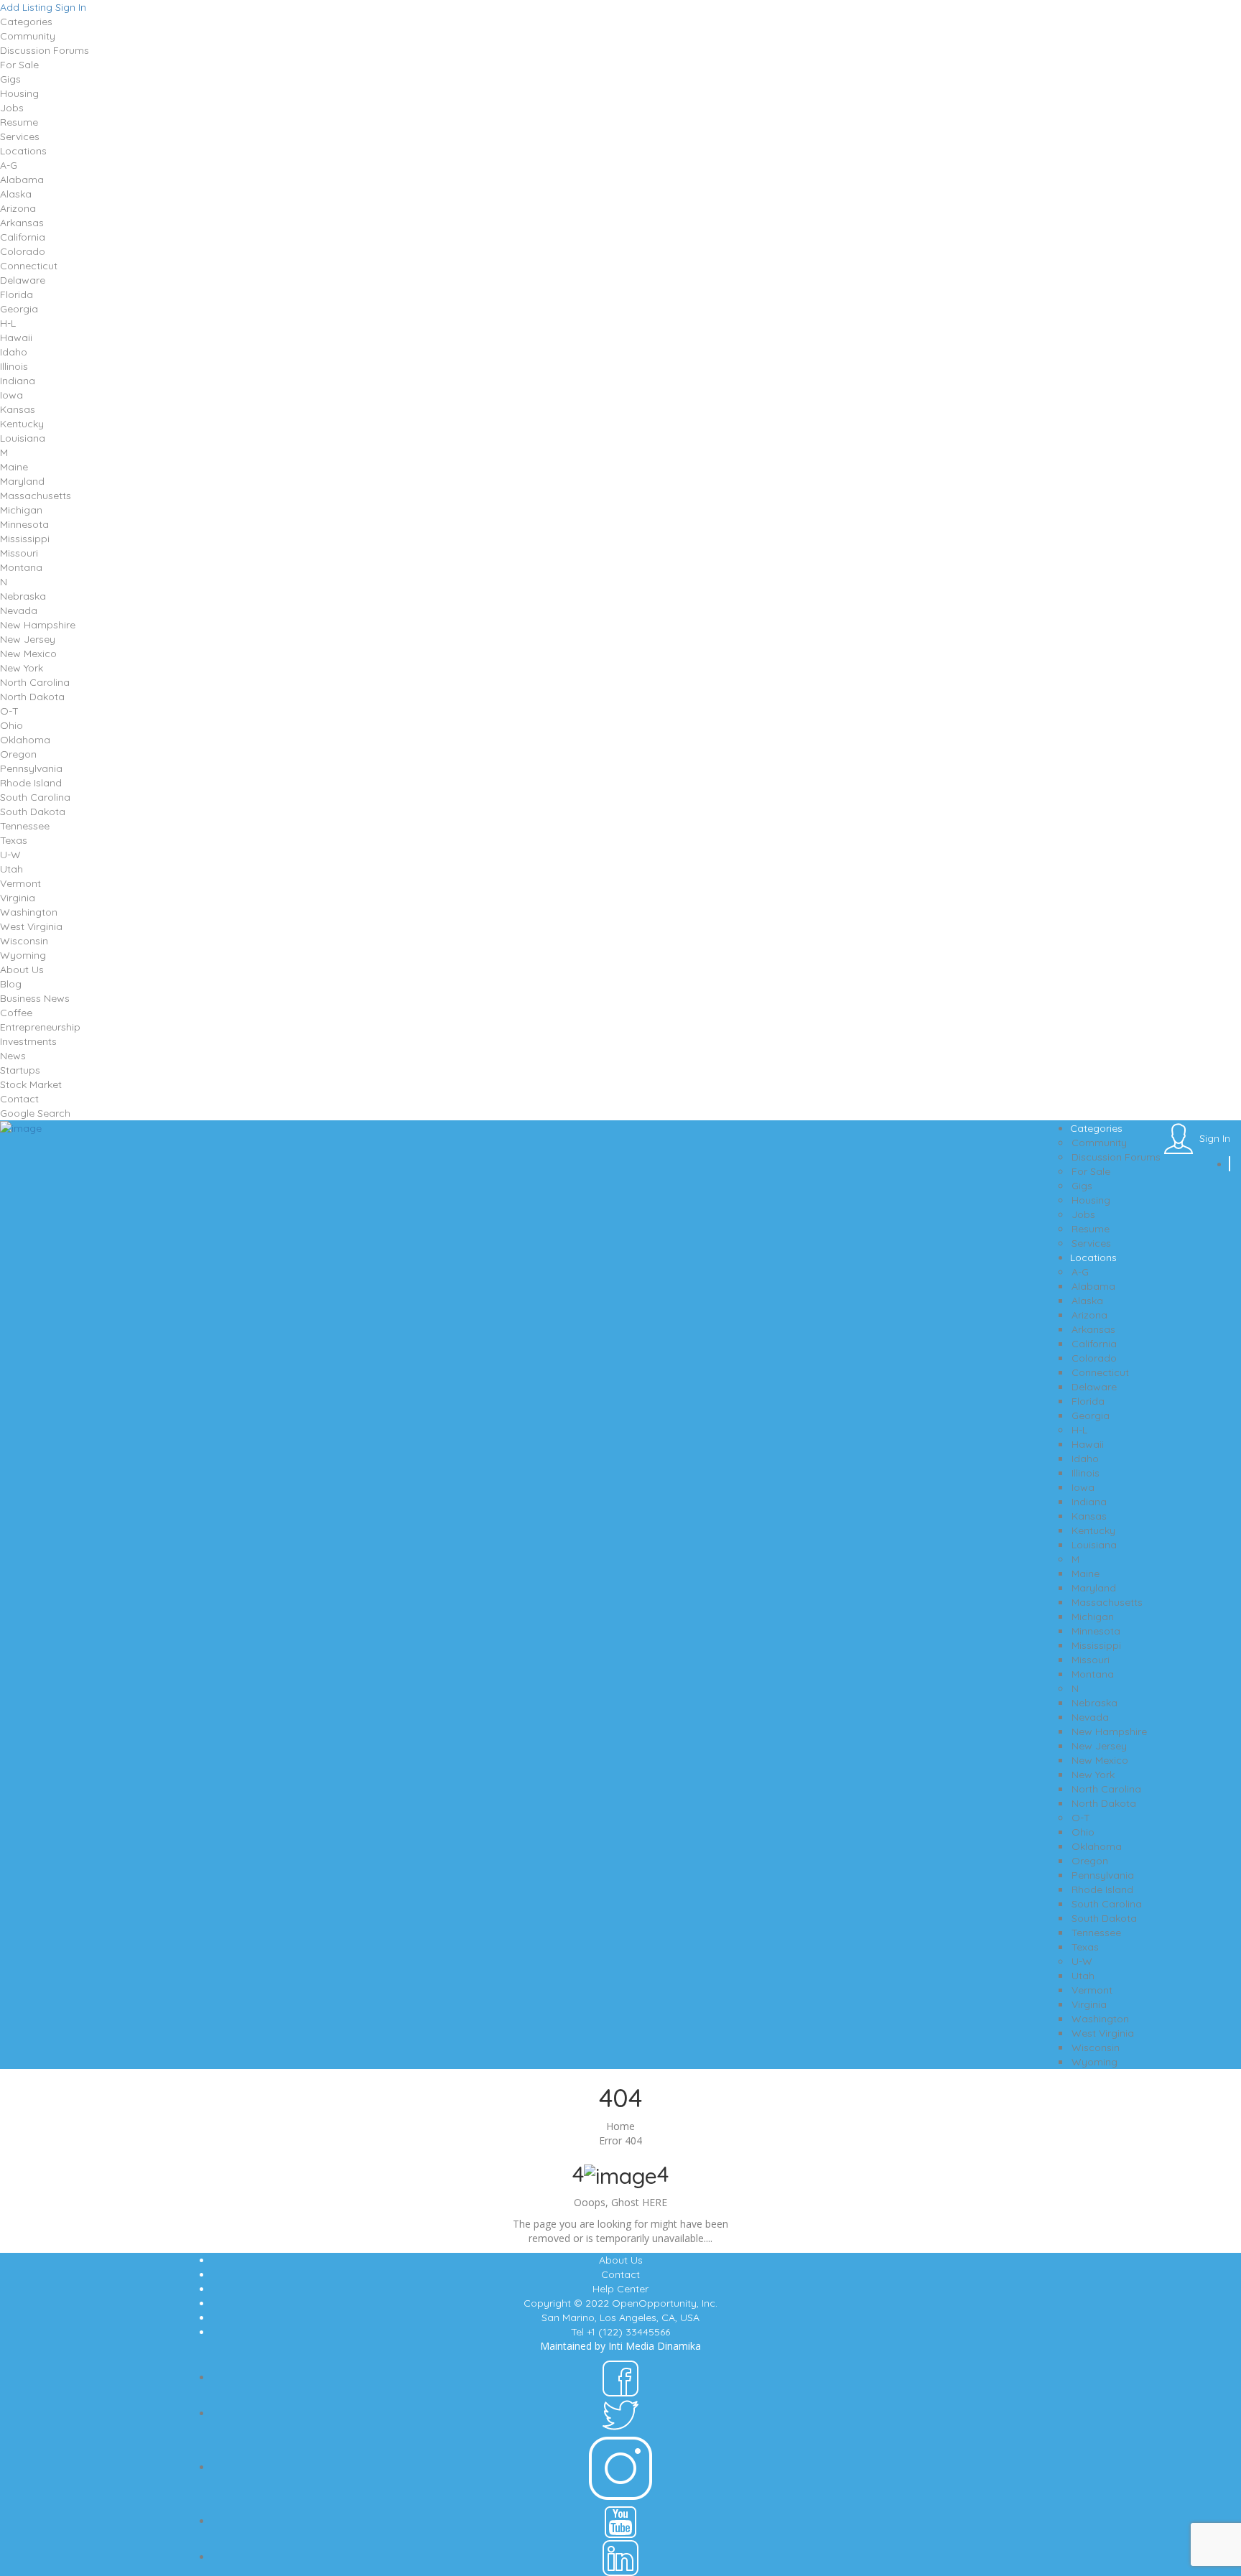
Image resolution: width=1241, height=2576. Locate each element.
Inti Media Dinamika (655, 2346)
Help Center (620, 2289)
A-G (9, 165)
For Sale (19, 65)
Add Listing (26, 7)
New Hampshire (38, 625)
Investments (28, 1041)
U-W (10, 855)
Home (620, 2126)
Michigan (21, 510)
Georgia (19, 309)
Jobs (12, 108)
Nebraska (23, 596)
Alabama (22, 180)
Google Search (35, 1113)
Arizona (18, 208)
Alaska (16, 194)
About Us (22, 970)
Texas (14, 840)
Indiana (18, 381)
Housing (19, 93)
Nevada (19, 610)
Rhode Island (31, 783)
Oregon (18, 754)
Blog (11, 984)
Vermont (20, 883)
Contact (19, 1099)
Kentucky (22, 424)
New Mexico (28, 654)
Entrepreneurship (40, 1027)
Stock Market (31, 1084)
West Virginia (31, 926)
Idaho (14, 352)
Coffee (16, 1013)
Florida (17, 294)
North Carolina (35, 682)
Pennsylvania (31, 768)
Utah (11, 869)
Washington (29, 912)
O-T (9, 711)
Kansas (18, 409)
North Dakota (32, 697)
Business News (35, 998)
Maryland (22, 481)
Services (20, 136)
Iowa (11, 395)
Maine (14, 467)
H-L (8, 323)
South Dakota (33, 812)
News (13, 1056)
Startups (20, 1070)
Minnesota (24, 524)
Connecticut (29, 266)
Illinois (14, 366)
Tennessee (25, 826)
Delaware (23, 280)
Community (28, 36)
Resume (19, 122)
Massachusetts (36, 496)
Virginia (18, 898)
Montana (21, 567)
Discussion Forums (45, 50)
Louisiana (23, 438)
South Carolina (35, 797)
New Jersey (28, 639)
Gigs (10, 79)
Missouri (19, 553)
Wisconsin (24, 941)
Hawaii (16, 338)
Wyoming (23, 955)
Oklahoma (25, 740)
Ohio (11, 725)
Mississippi (25, 539)
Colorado (23, 251)
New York (22, 668)
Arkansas (22, 223)
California (23, 237)
